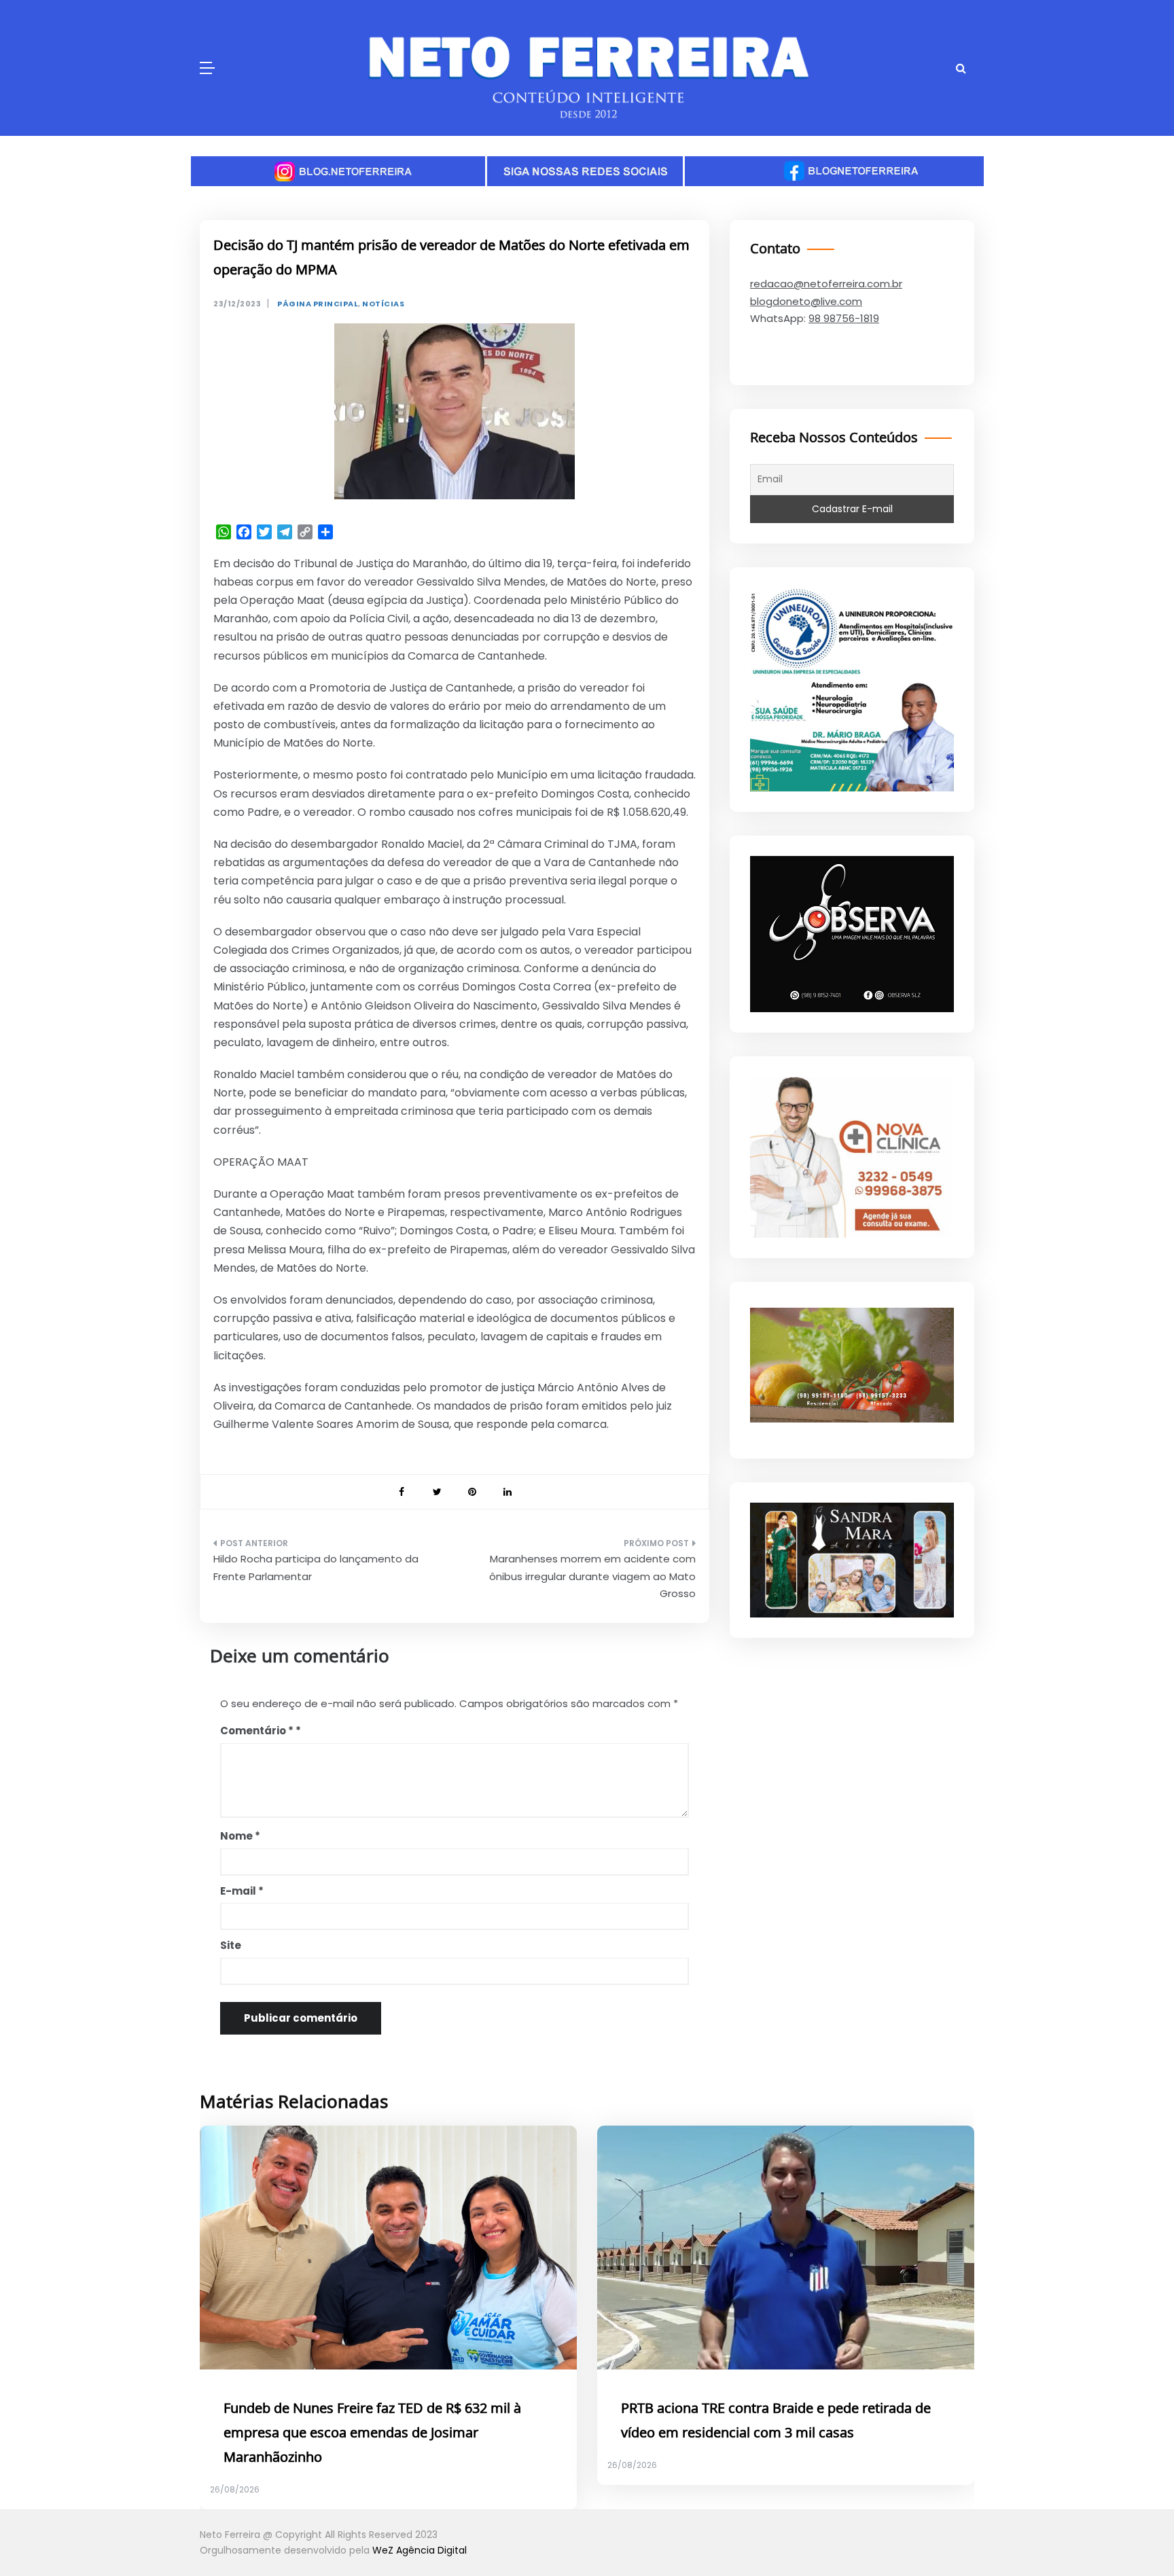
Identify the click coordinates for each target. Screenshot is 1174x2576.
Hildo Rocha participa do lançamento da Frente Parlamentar (316, 1568)
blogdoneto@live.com (806, 301)
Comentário (257, 1731)
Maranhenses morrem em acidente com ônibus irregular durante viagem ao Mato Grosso (592, 1576)
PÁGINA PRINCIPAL (318, 304)
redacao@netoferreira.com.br (826, 284)
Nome (240, 1836)
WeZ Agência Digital (420, 2550)
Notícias (383, 304)
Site (231, 1945)
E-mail (242, 1891)
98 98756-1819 (844, 318)
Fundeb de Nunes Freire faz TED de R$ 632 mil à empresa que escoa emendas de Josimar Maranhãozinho (372, 2433)
